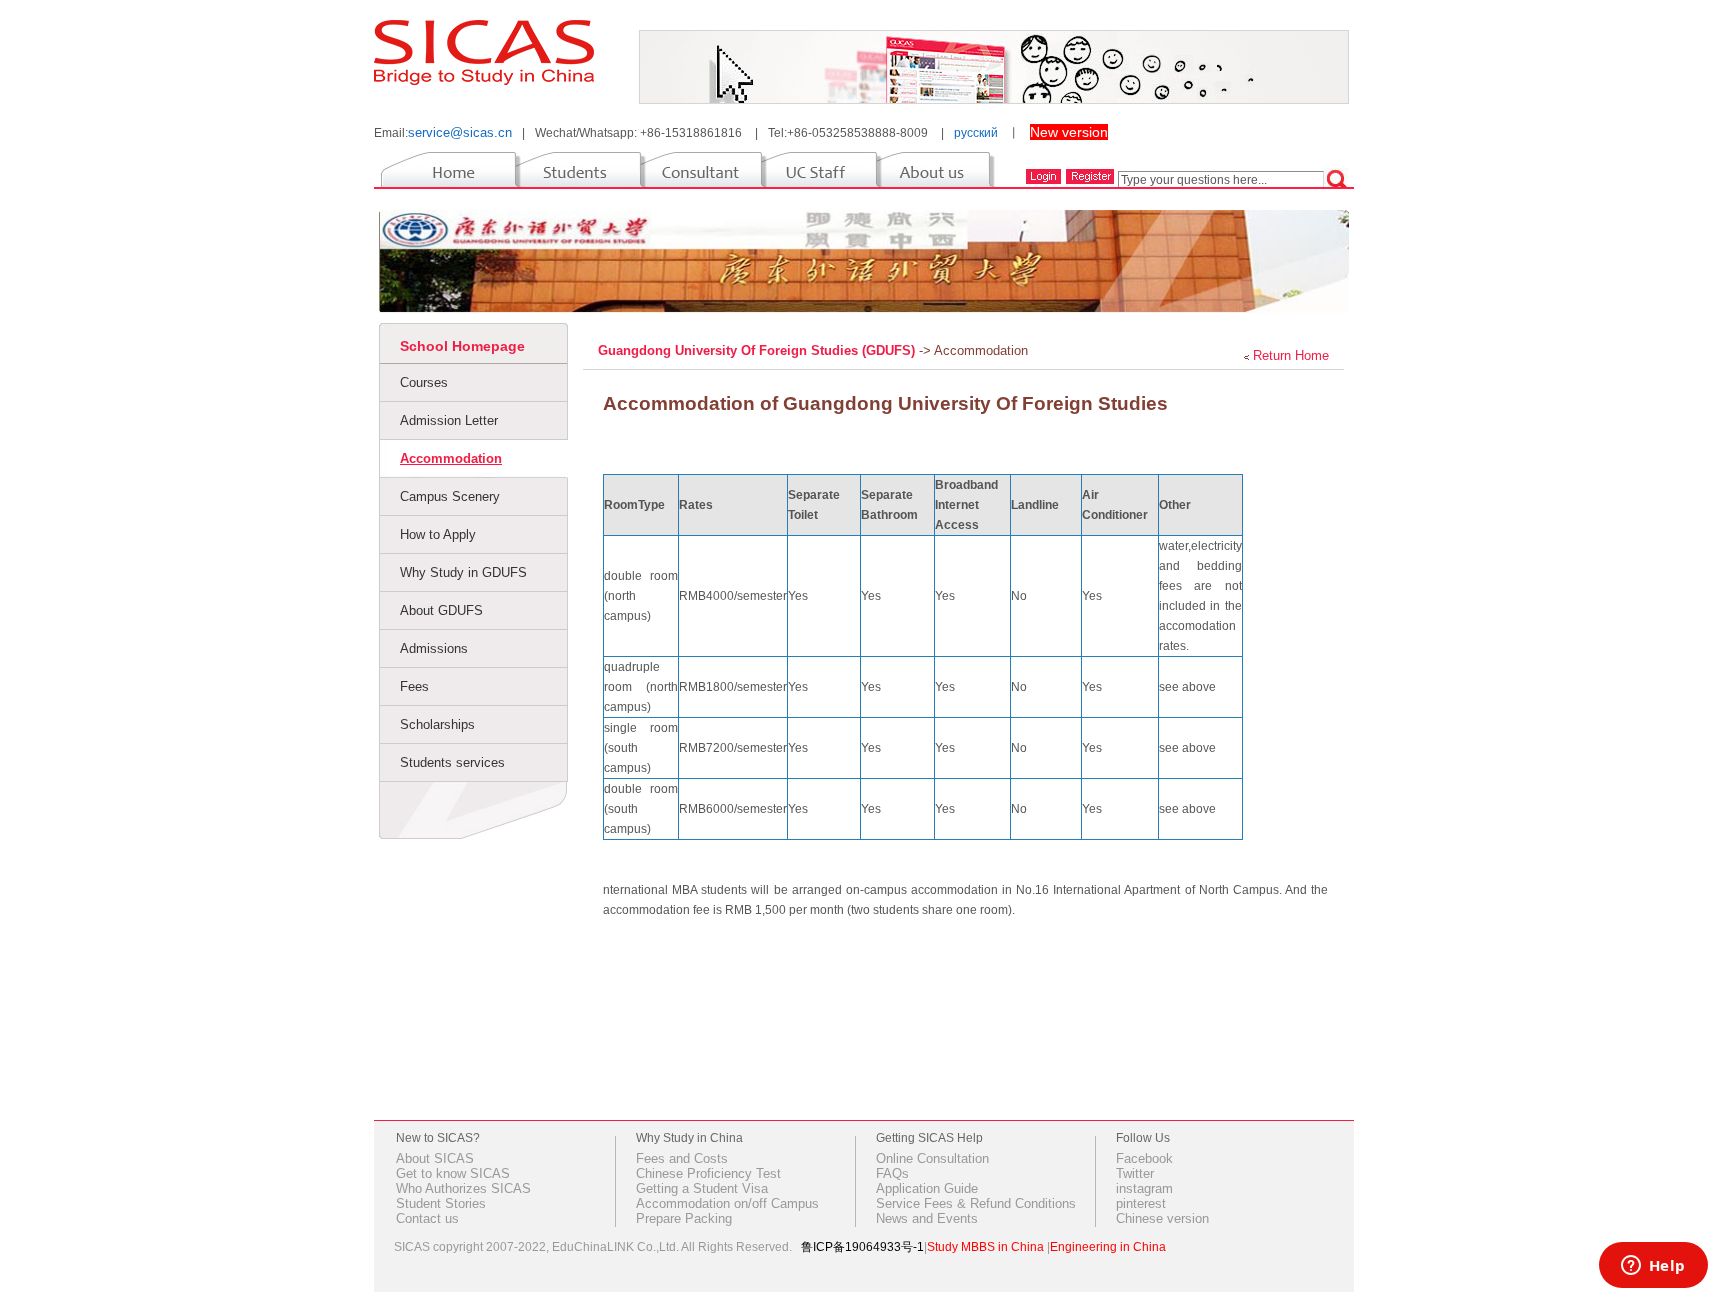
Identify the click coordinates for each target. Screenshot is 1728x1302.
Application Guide (927, 1188)
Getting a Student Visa (702, 1188)
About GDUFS (441, 610)
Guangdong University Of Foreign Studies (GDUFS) (758, 350)
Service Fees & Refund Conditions (976, 1203)
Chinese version (1162, 1218)
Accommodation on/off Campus (727, 1203)
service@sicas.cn (460, 132)
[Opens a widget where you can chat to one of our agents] (1653, 1267)
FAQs (892, 1173)
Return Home (1291, 355)
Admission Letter (449, 420)
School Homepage (462, 346)
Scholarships (437, 724)
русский (976, 133)
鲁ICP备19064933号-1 (862, 1247)
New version (1069, 132)
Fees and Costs (682, 1158)
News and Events (927, 1218)
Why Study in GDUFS (463, 572)
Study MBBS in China (985, 1247)
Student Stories (441, 1203)
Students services (452, 762)
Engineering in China (1108, 1247)
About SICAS (435, 1158)
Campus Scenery (450, 496)
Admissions (434, 648)
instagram (1144, 1188)
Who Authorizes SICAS (463, 1188)
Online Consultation (932, 1158)
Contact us (427, 1218)
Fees (414, 686)
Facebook (1144, 1158)
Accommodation (451, 458)
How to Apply (438, 534)
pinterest (1141, 1203)
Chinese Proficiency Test (708, 1173)
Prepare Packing (684, 1218)
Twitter (1135, 1173)
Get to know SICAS (453, 1173)
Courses (424, 382)
